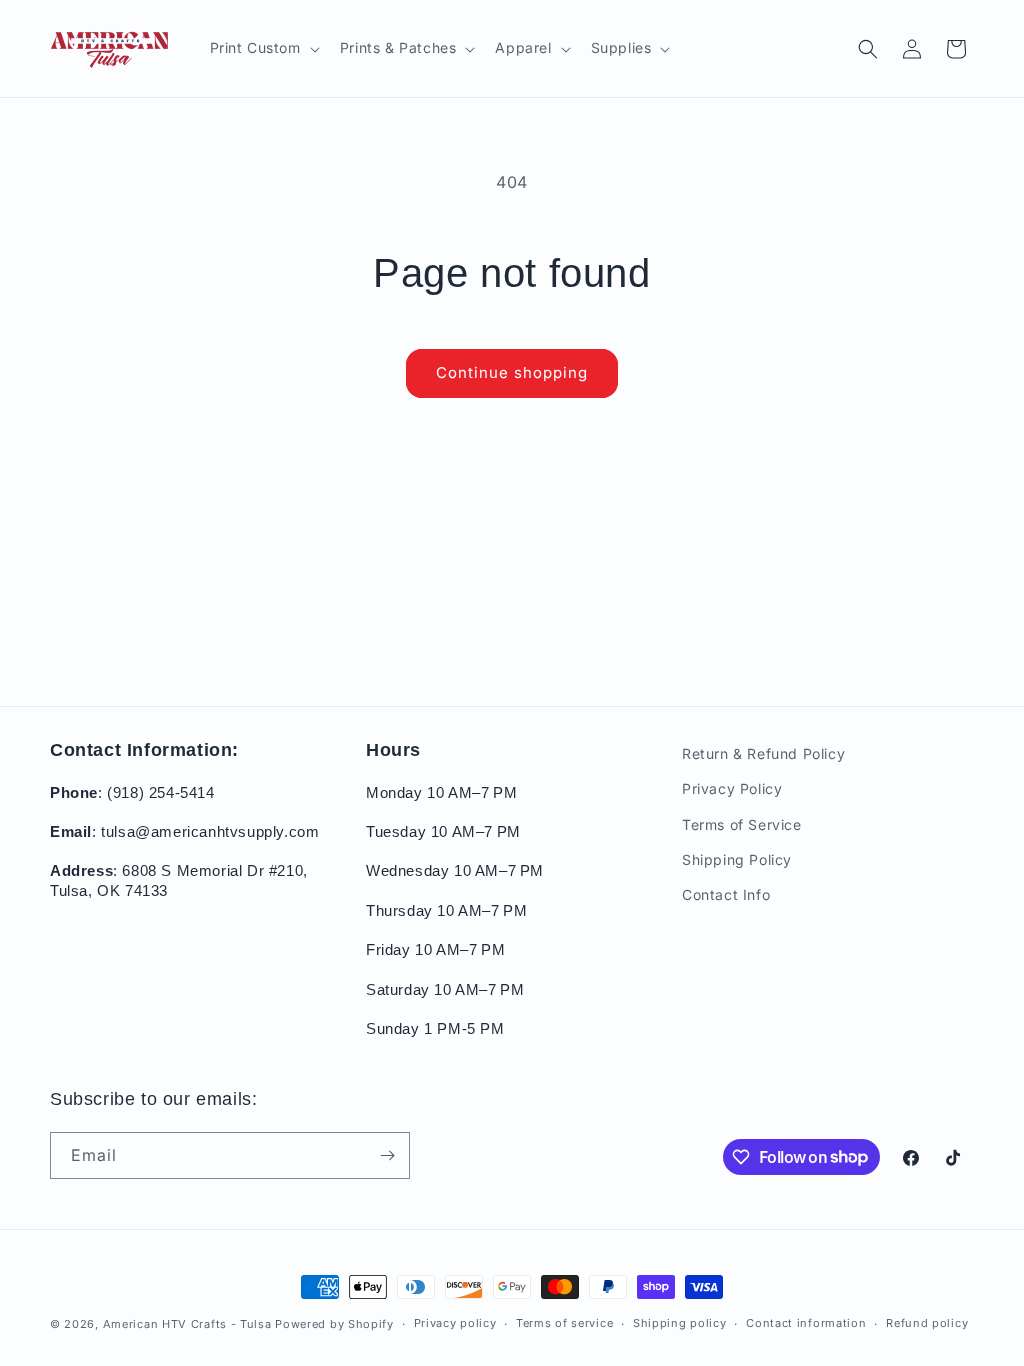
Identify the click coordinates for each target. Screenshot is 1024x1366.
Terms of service (564, 1323)
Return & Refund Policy (763, 753)
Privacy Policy (732, 788)
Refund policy (927, 1323)
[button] (263, 48)
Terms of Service (742, 824)
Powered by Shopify (334, 1324)
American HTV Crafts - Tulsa (187, 1324)
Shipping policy (680, 1323)
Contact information (806, 1323)
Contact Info (726, 894)
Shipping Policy (737, 859)
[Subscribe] (387, 1155)
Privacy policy (455, 1323)
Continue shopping (512, 372)
